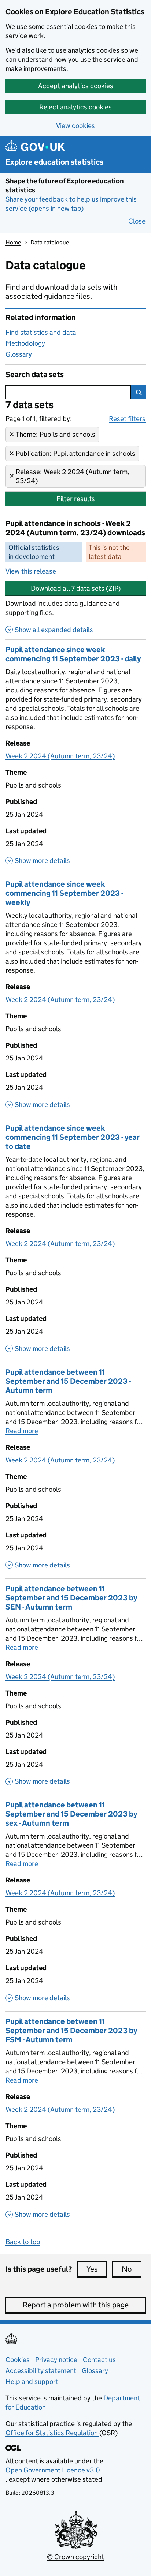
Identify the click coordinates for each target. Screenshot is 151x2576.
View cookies (75, 126)
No (132, 2269)
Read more (22, 1431)
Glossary (19, 354)
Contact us (99, 2360)
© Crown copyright (75, 2557)
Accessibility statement (41, 2371)
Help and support (32, 2382)
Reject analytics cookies (75, 107)
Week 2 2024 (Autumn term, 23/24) (60, 756)
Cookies (18, 2360)
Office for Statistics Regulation (52, 2433)
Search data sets (35, 375)
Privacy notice (56, 2360)
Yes (97, 2269)
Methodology (25, 343)
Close (137, 221)
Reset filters (127, 419)
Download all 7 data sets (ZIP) (76, 588)
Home (13, 242)
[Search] (138, 392)
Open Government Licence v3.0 (53, 2470)
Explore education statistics (54, 162)
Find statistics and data (41, 332)
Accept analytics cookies (76, 86)
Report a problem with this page (76, 2305)
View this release (31, 571)
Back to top (23, 2242)
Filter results (76, 499)
